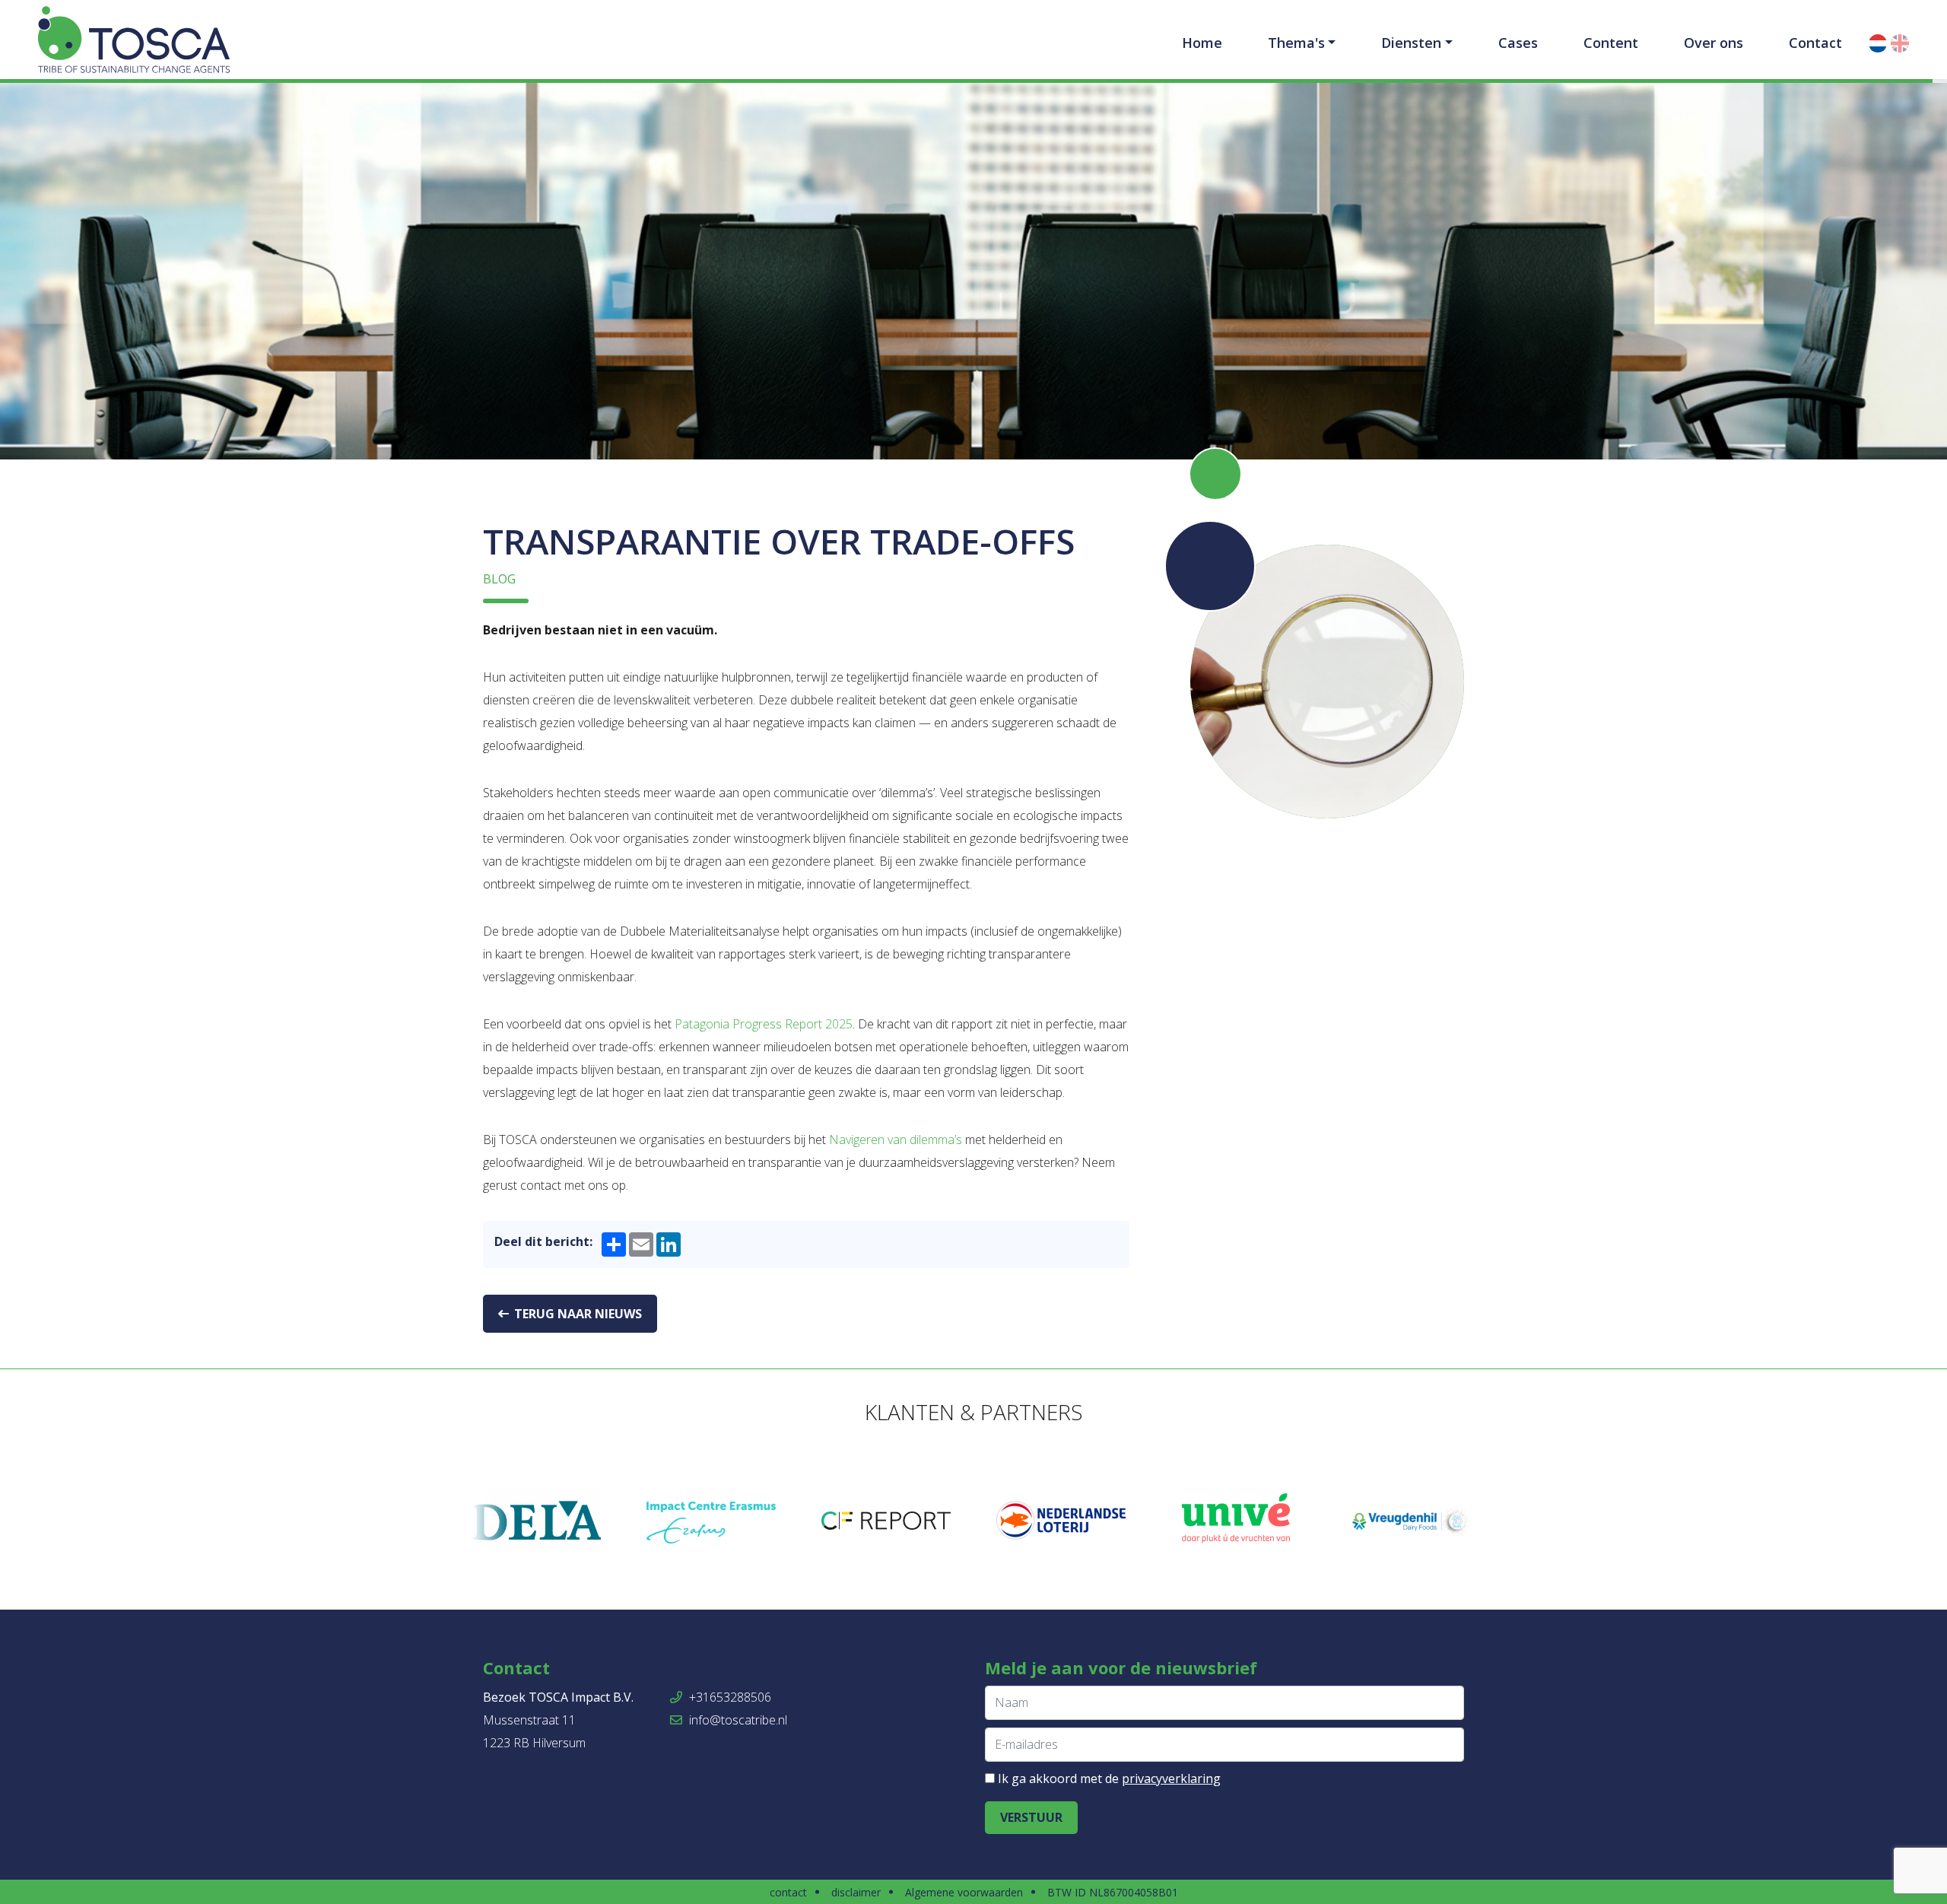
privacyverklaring (1171, 1778)
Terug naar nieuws (576, 1314)
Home (1202, 43)
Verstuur (1031, 1817)
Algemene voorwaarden (964, 1892)
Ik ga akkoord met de (1109, 1778)
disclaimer (856, 1892)
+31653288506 (729, 1697)
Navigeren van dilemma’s (896, 1140)
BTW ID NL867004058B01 (1113, 1892)
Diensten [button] (1411, 43)
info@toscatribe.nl (737, 1720)
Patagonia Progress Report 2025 (764, 1024)
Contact (1815, 43)
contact (788, 1892)
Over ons (1714, 43)
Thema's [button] (1296, 43)
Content (1611, 43)
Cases (1518, 43)
